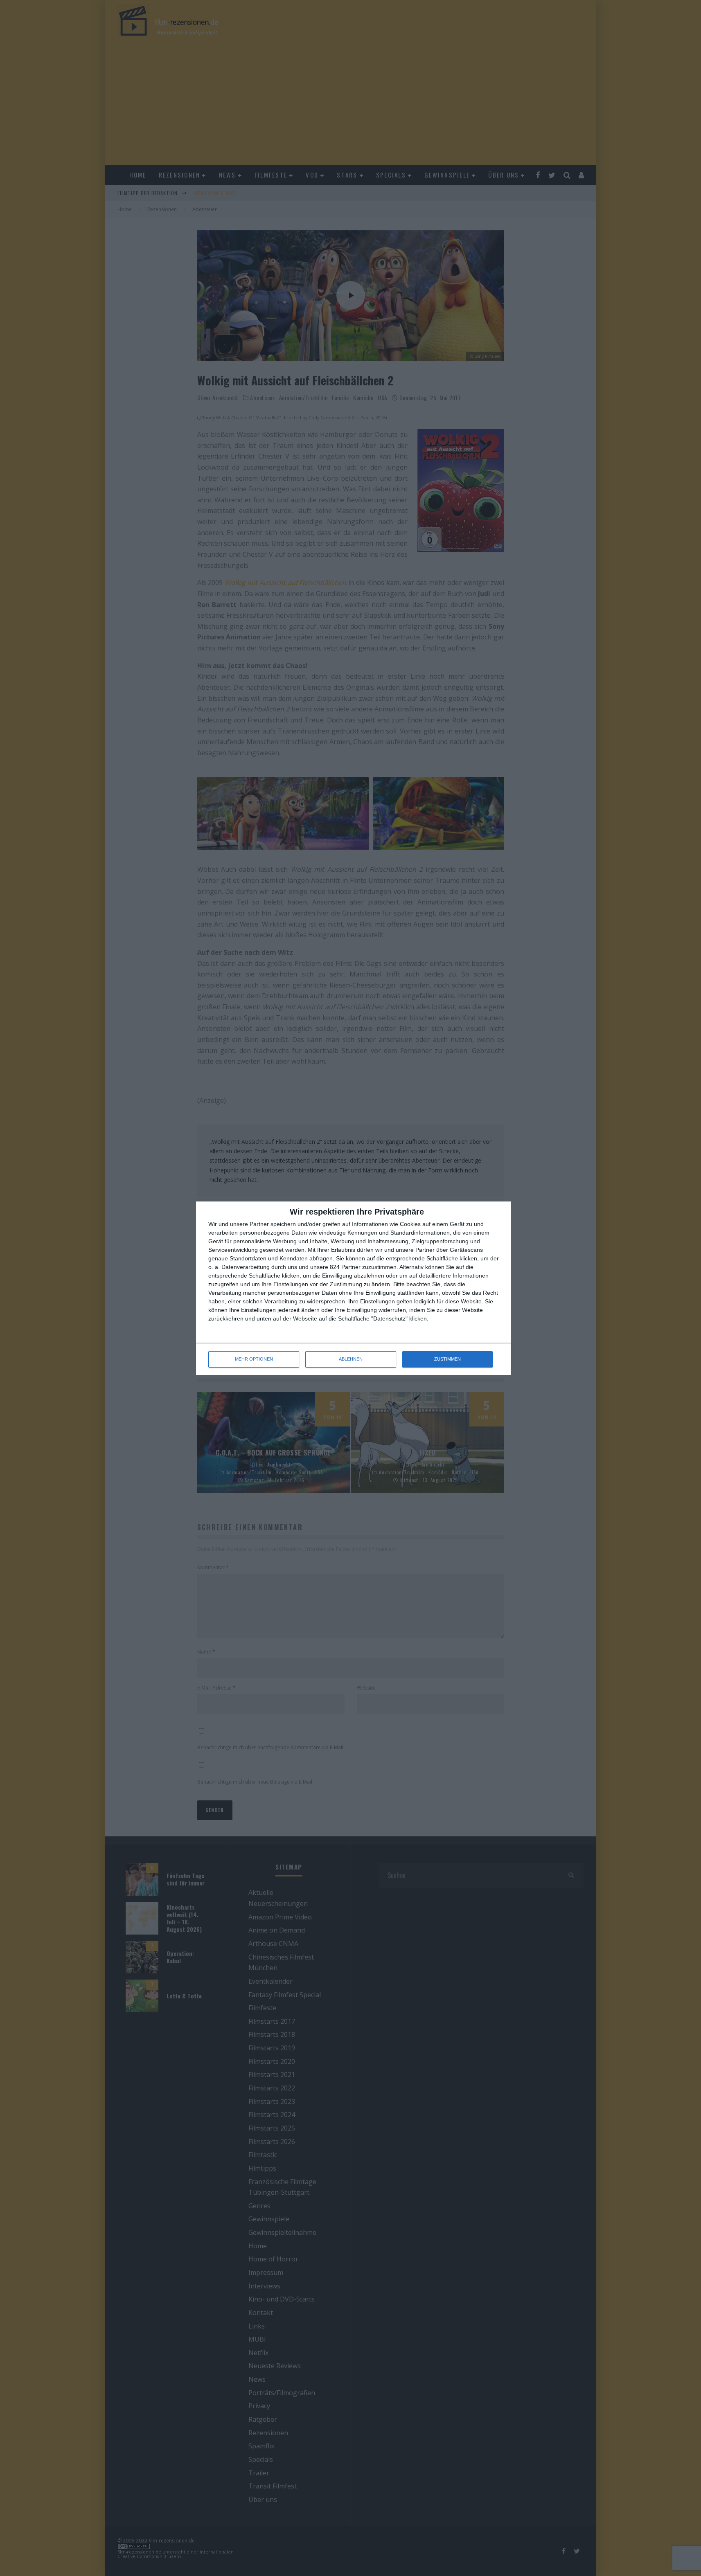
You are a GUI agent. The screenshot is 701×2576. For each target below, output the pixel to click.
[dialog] (354, 1288)
